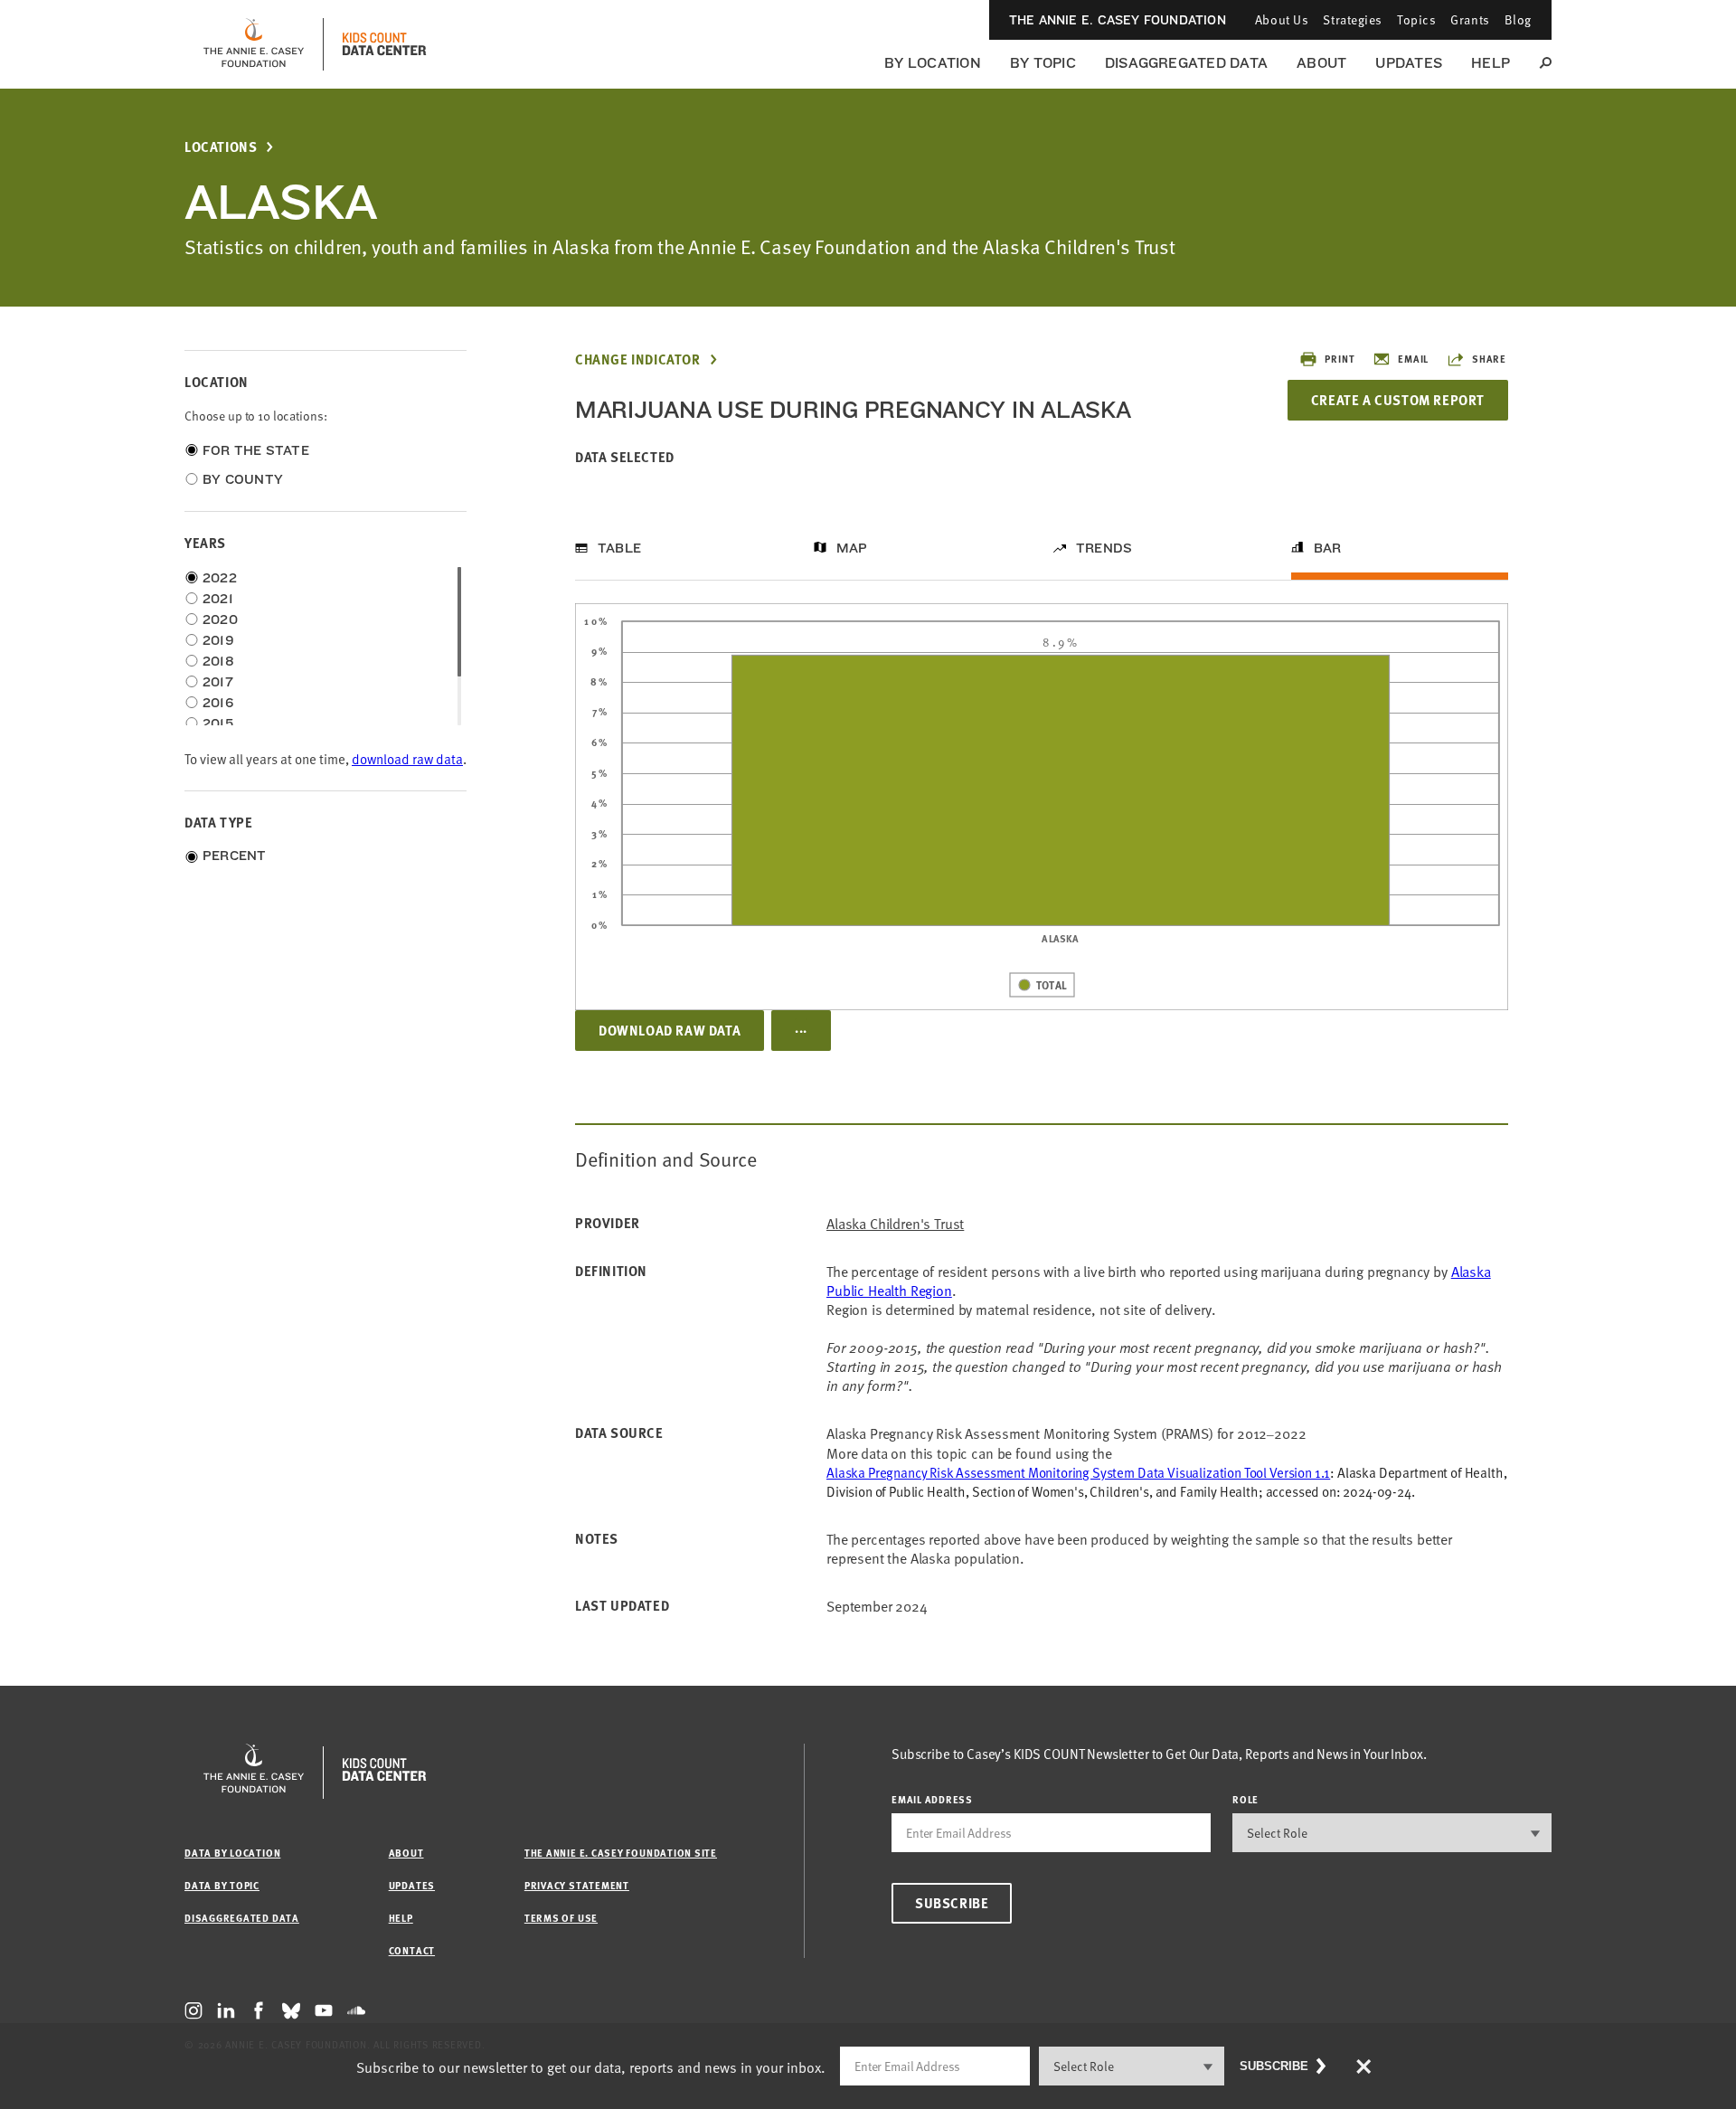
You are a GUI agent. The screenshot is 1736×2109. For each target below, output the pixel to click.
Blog (1518, 19)
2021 (218, 599)
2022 (220, 578)
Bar (1328, 548)
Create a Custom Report (1398, 400)
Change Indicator (638, 359)
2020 (220, 619)
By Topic (1043, 63)
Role (1245, 1799)
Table (619, 548)
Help (1491, 63)
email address (932, 1799)
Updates (1409, 63)
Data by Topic (222, 1885)
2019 (218, 640)
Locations (221, 147)
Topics (1416, 19)
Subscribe (952, 1903)
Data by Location (232, 1853)
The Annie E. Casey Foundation (1118, 20)
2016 (218, 703)
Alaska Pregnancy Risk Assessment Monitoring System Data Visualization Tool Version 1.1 (1078, 1472)
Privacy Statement (577, 1885)
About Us (1282, 19)
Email (1413, 359)
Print (1340, 359)
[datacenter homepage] (384, 44)
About (1321, 63)
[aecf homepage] (254, 44)
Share (1489, 359)
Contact (412, 1950)
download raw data (407, 758)
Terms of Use (561, 1918)
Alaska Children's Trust (895, 1223)
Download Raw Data (670, 1030)
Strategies (1353, 19)
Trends (1104, 548)
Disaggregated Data (1186, 63)
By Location (933, 63)
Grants (1470, 19)
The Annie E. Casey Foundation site (621, 1853)
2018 (218, 661)
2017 (218, 682)
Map (852, 548)
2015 (218, 723)
